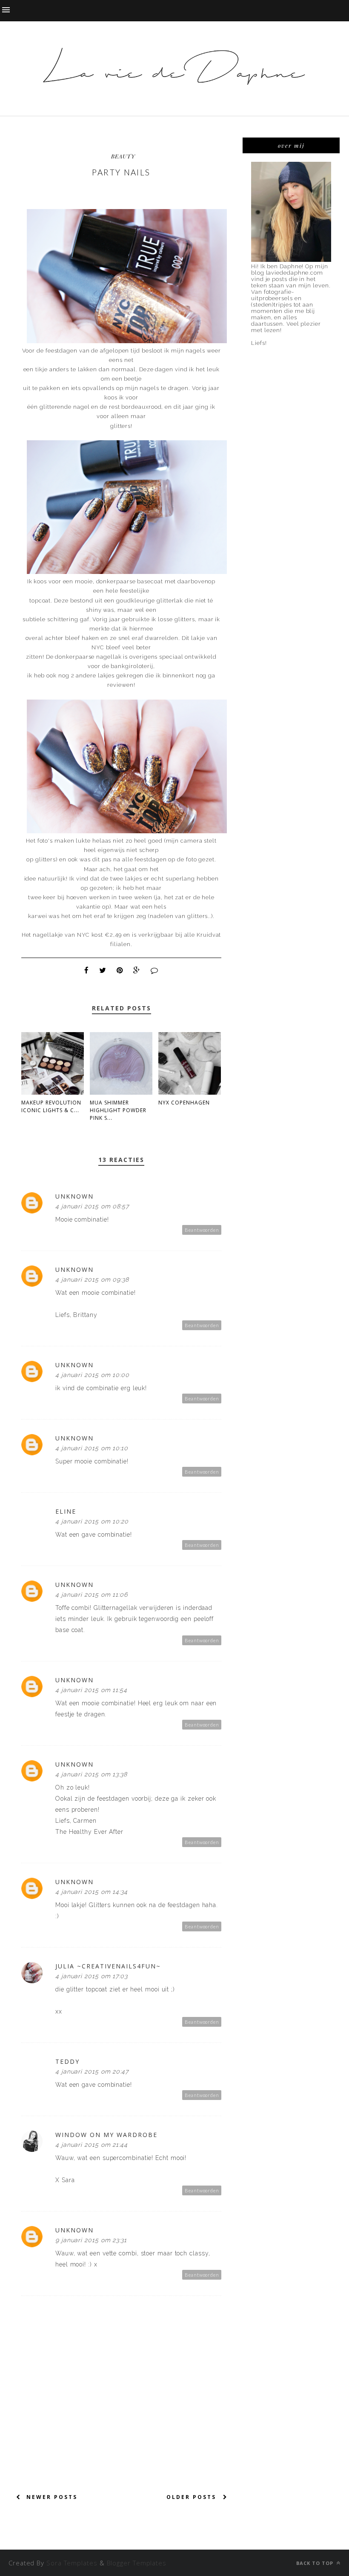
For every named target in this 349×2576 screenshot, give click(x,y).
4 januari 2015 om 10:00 (92, 1375)
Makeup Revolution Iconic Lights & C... (51, 1106)
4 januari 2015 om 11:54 (91, 1690)
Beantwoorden (202, 1230)
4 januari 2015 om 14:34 (92, 1892)
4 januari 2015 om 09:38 (92, 1279)
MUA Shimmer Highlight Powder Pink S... (118, 1110)
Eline (66, 1511)
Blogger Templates (137, 2563)
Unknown (74, 1196)
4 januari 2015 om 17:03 (92, 1976)
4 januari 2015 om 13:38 (91, 1774)
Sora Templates (72, 2563)
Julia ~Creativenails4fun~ (108, 1966)
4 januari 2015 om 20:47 (92, 2071)
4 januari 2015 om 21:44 (92, 2145)
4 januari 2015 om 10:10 (92, 1448)
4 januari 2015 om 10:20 (92, 1521)
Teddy (67, 2061)
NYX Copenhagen (184, 1103)
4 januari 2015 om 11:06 (92, 1595)
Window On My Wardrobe (106, 2135)
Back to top (316, 2563)
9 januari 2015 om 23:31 (91, 2240)
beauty (123, 156)
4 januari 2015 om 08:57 (92, 1206)
